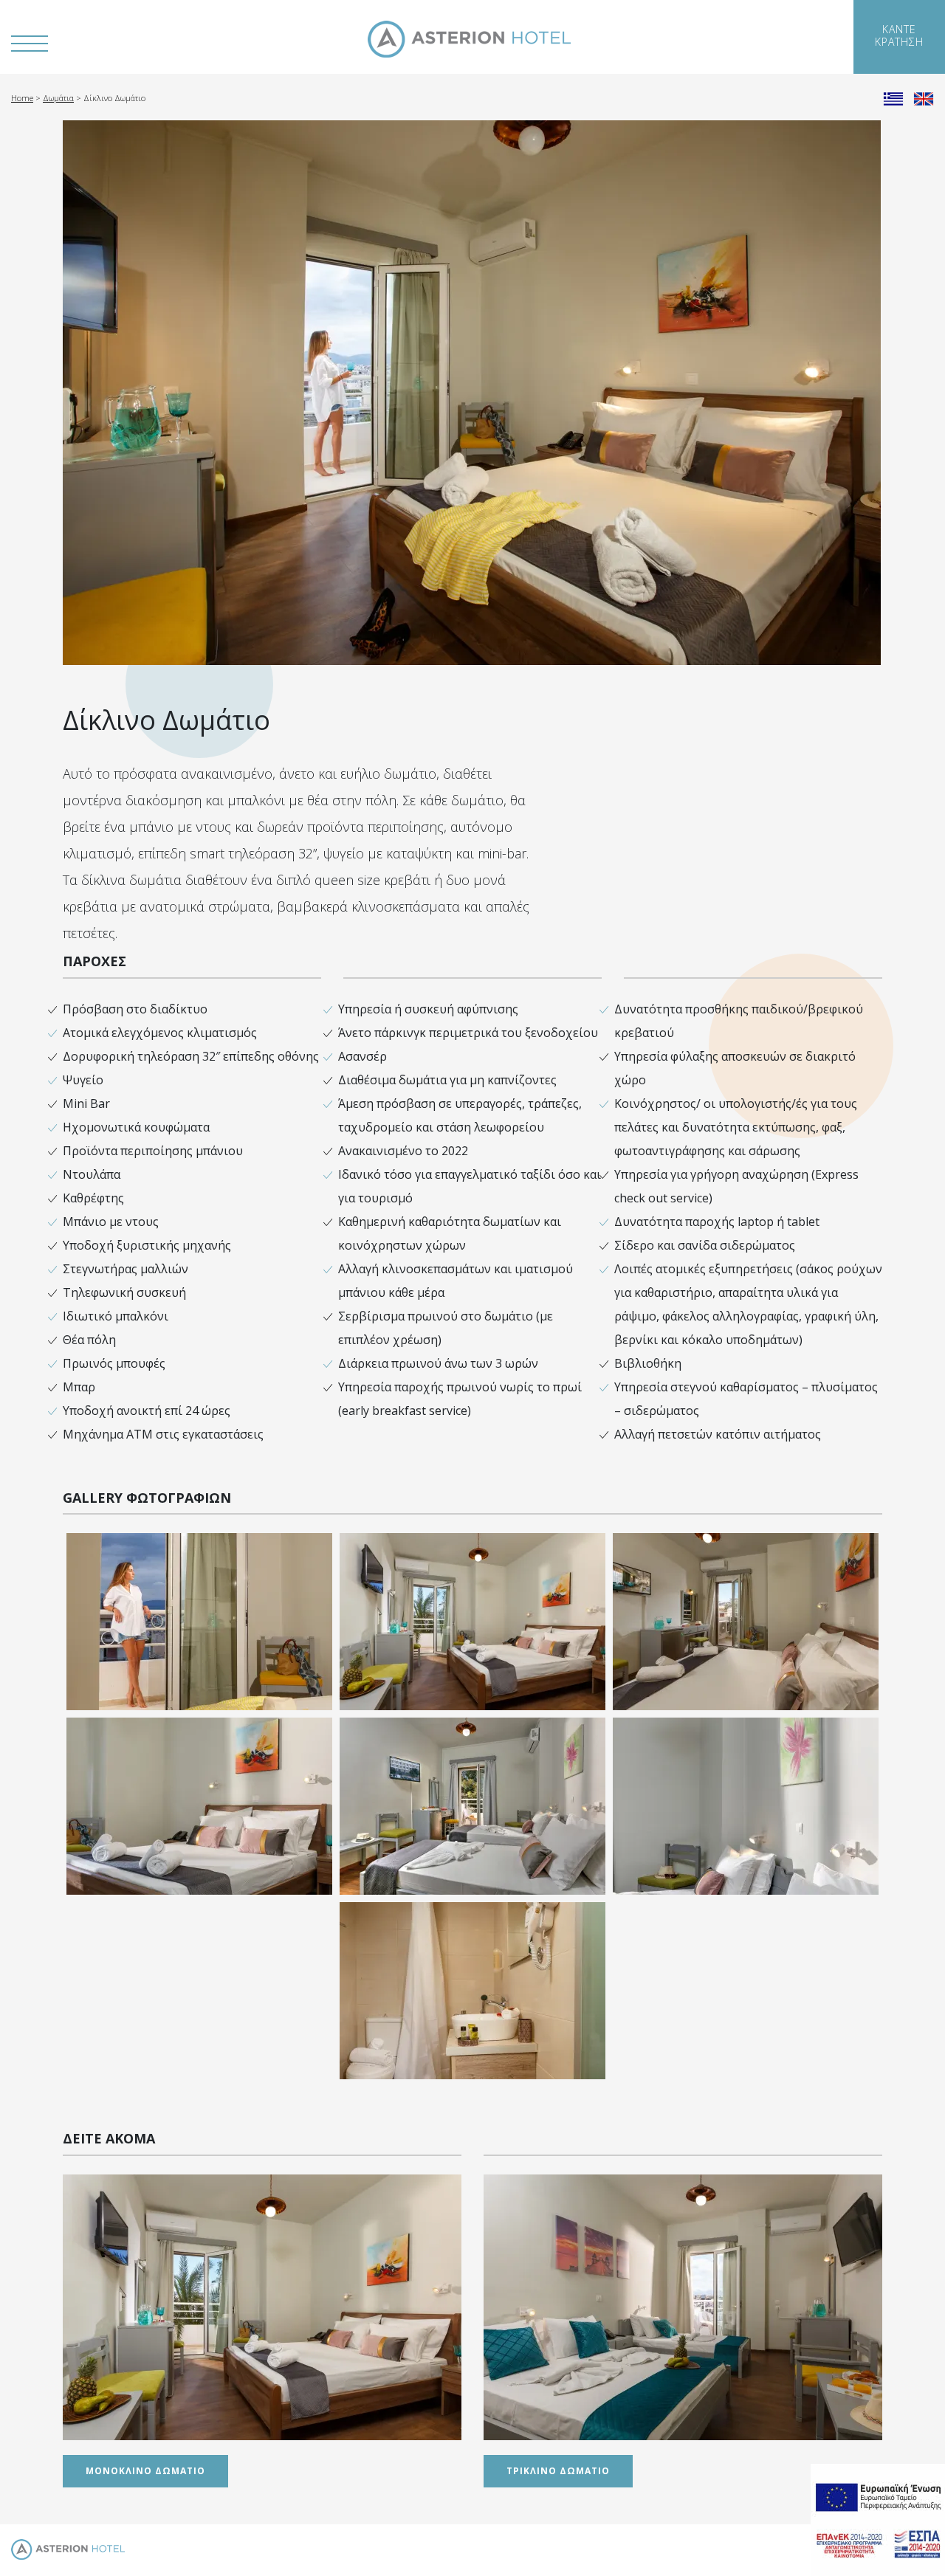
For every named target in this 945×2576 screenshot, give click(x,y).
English (924, 97)
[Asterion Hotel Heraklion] (469, 39)
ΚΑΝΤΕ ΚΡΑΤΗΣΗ (899, 35)
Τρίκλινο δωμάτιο (558, 2471)
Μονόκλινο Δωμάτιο (145, 2471)
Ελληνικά (893, 97)
